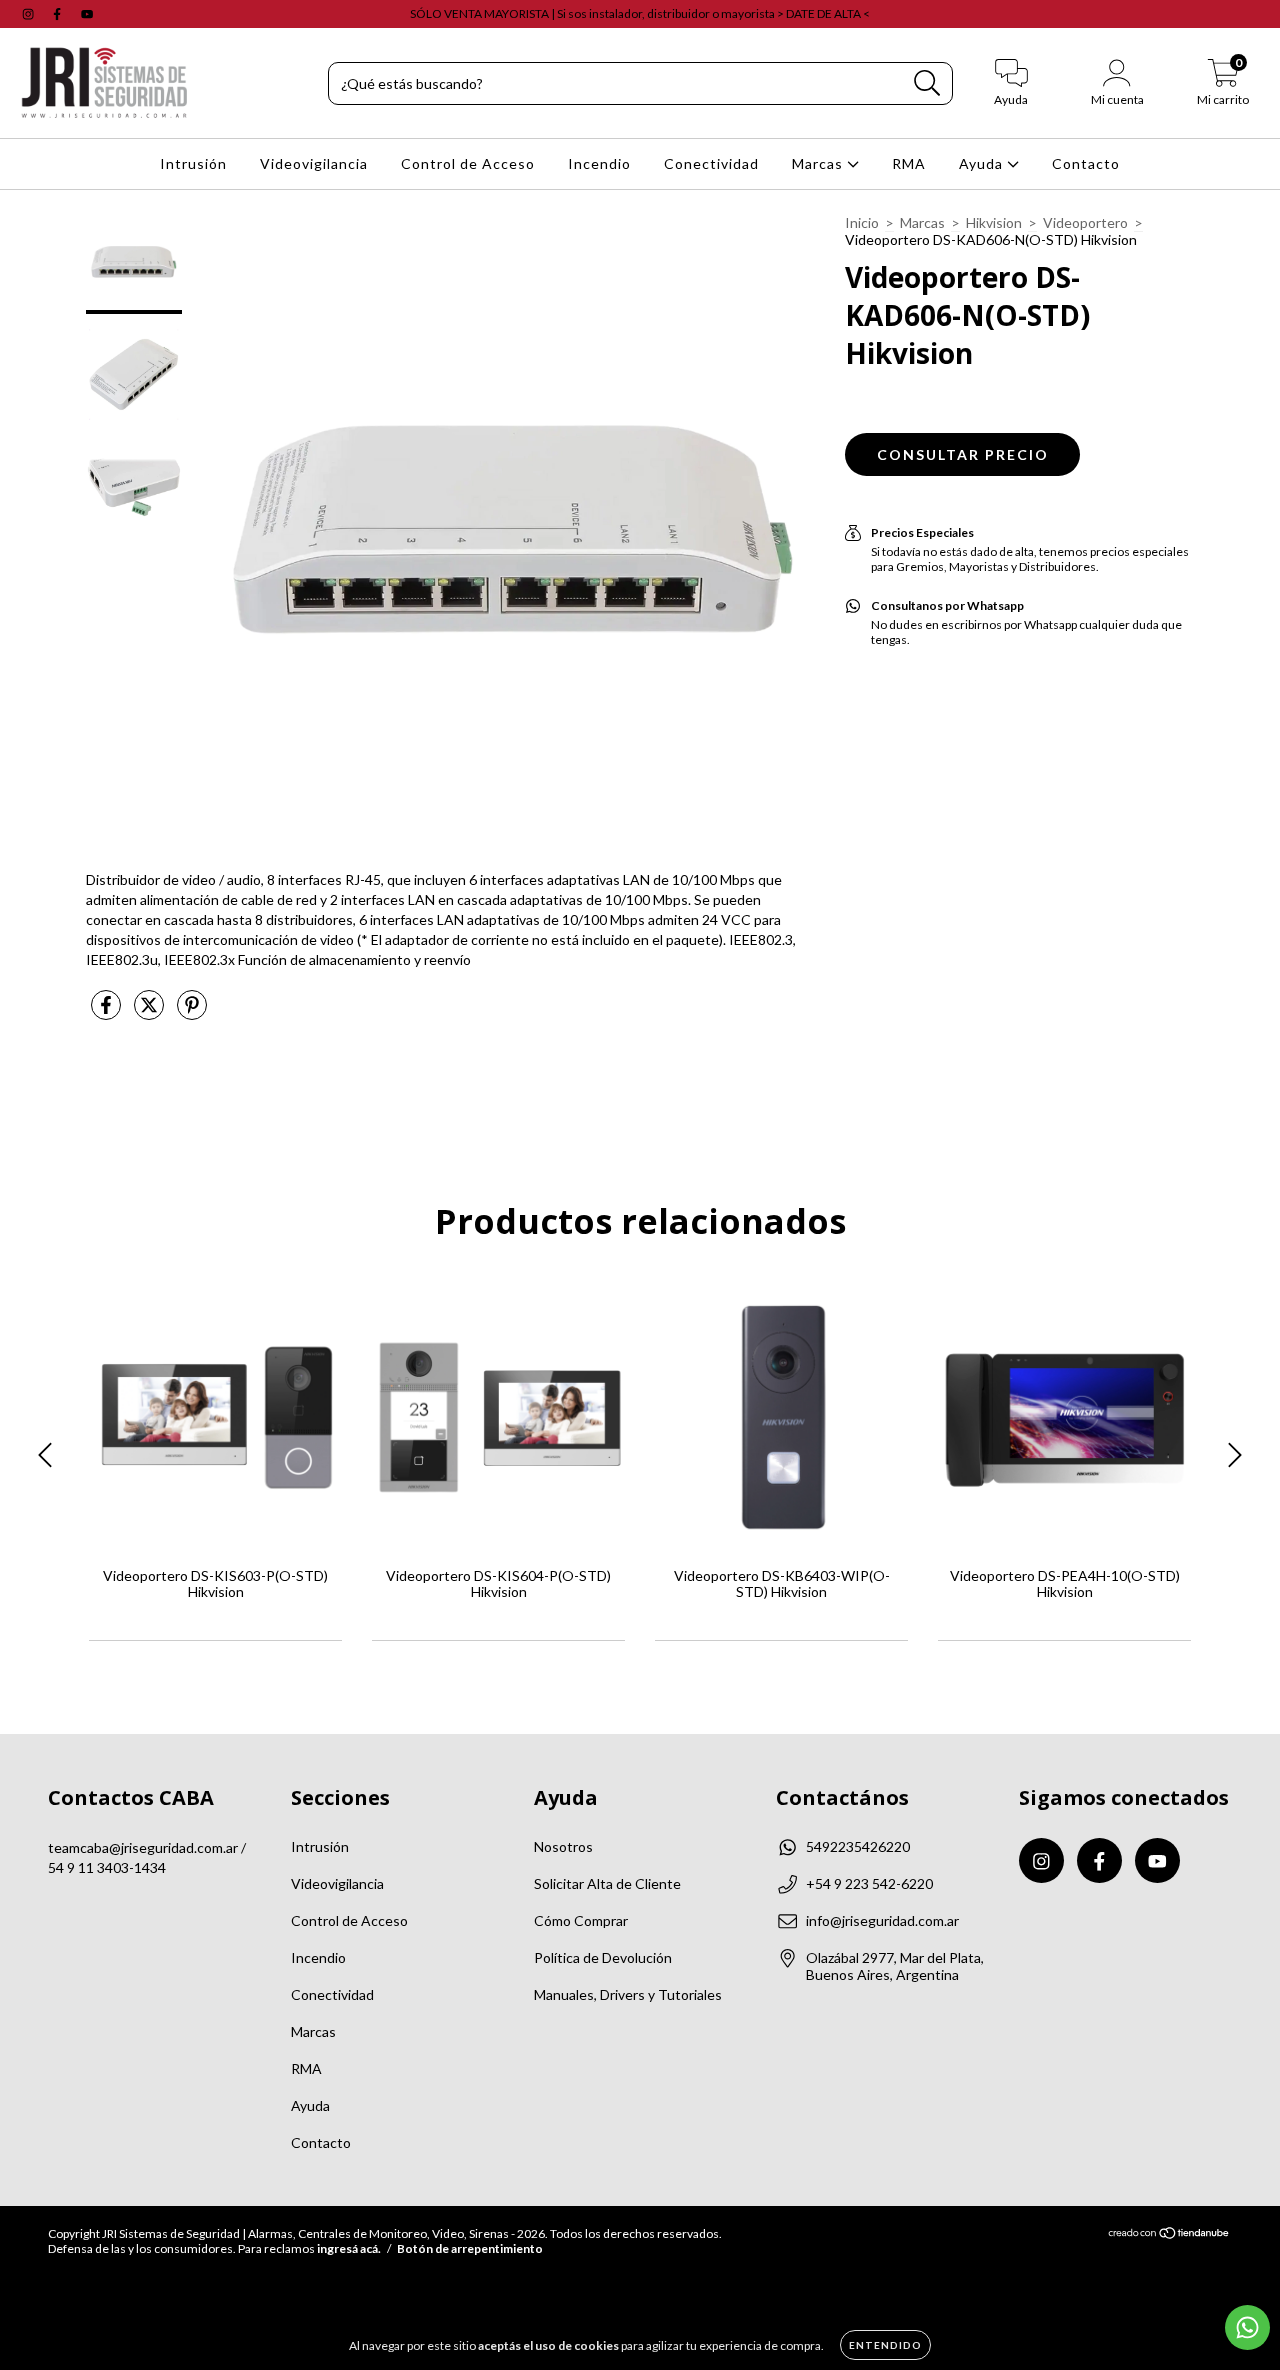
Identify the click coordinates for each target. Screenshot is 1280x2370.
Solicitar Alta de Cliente (607, 1883)
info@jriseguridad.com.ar (882, 1920)
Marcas (819, 163)
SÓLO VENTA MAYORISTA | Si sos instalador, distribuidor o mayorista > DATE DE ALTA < (640, 13)
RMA (909, 163)
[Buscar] (927, 83)
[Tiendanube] (1169, 2235)
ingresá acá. (349, 2248)
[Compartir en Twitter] (150, 1012)
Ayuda (983, 163)
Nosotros (563, 1846)
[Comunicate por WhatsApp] (1247, 2327)
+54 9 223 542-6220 (869, 1883)
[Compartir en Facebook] (107, 1012)
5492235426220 (858, 1846)
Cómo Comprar (581, 1920)
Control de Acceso (468, 163)
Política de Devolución (603, 1957)
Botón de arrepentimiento (470, 2248)
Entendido (885, 2345)
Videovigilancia (314, 163)
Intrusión (193, 163)
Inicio (862, 222)
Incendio (599, 163)
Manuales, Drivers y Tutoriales (628, 1994)
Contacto (1086, 163)
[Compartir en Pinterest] (192, 1012)
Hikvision (994, 222)
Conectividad (711, 163)
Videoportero (1085, 222)
